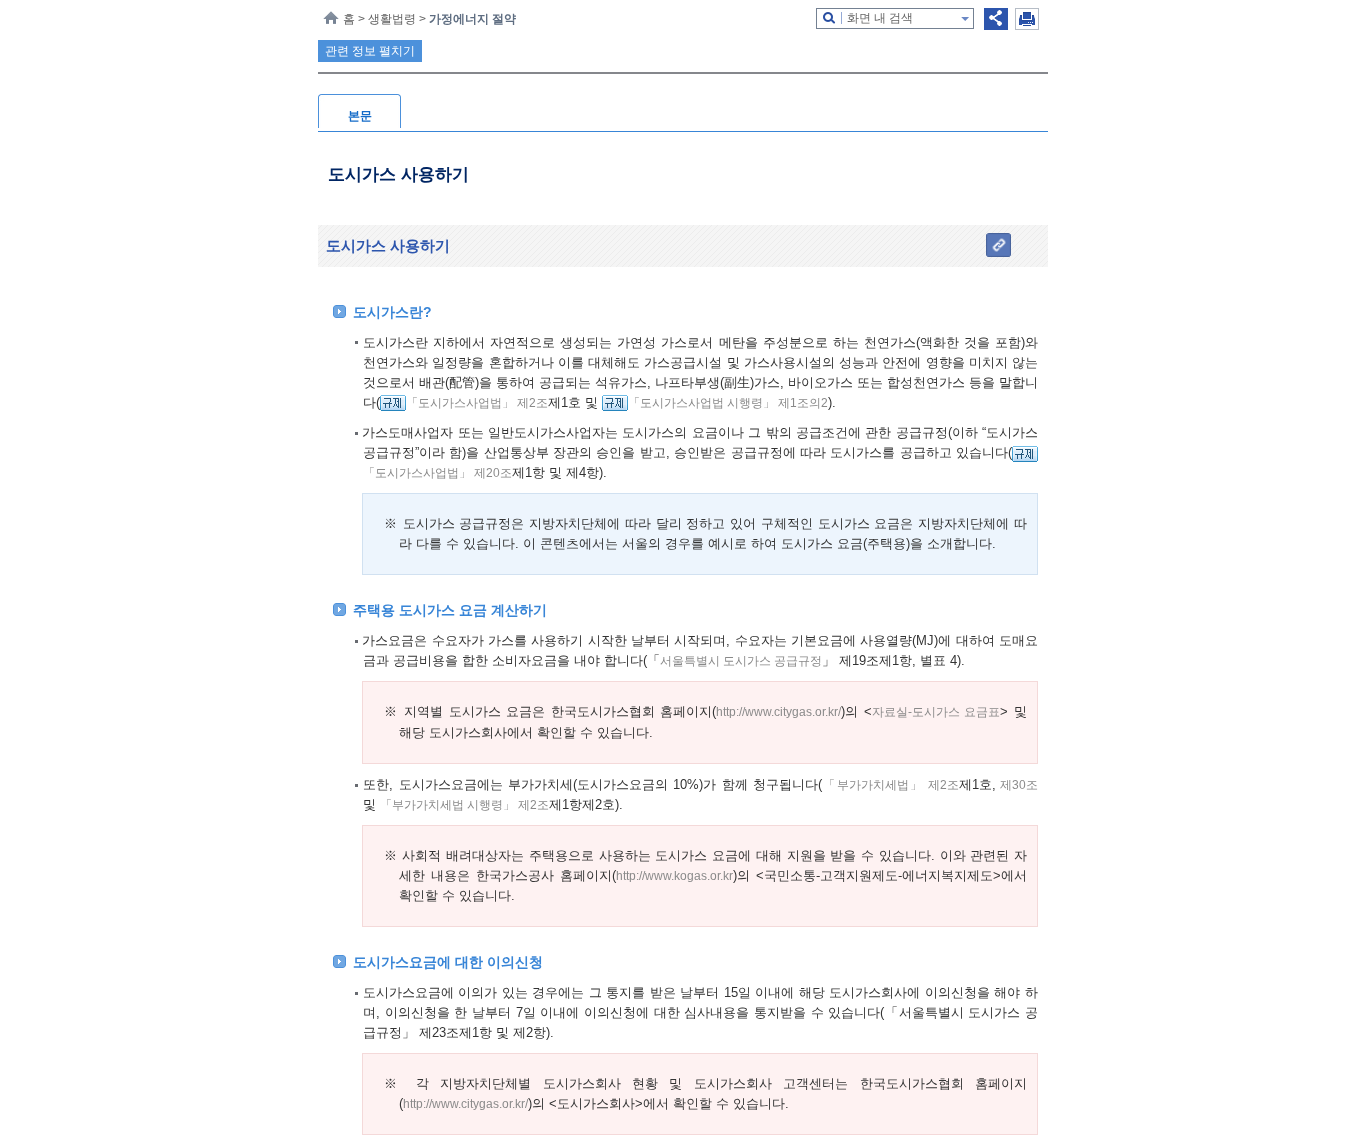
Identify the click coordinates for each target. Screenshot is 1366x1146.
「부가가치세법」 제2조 (890, 785)
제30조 (1017, 785)
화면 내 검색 (880, 18)
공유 (996, 19)
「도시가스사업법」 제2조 (477, 403)
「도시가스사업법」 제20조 (437, 473)
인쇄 (1027, 19)
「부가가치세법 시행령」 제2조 (464, 805)
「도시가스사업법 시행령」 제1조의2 (728, 403)
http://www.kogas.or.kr (674, 876)
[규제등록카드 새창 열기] (393, 403)
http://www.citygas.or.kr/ (778, 712)
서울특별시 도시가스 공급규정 (741, 661)
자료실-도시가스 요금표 (936, 712)
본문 (360, 116)
